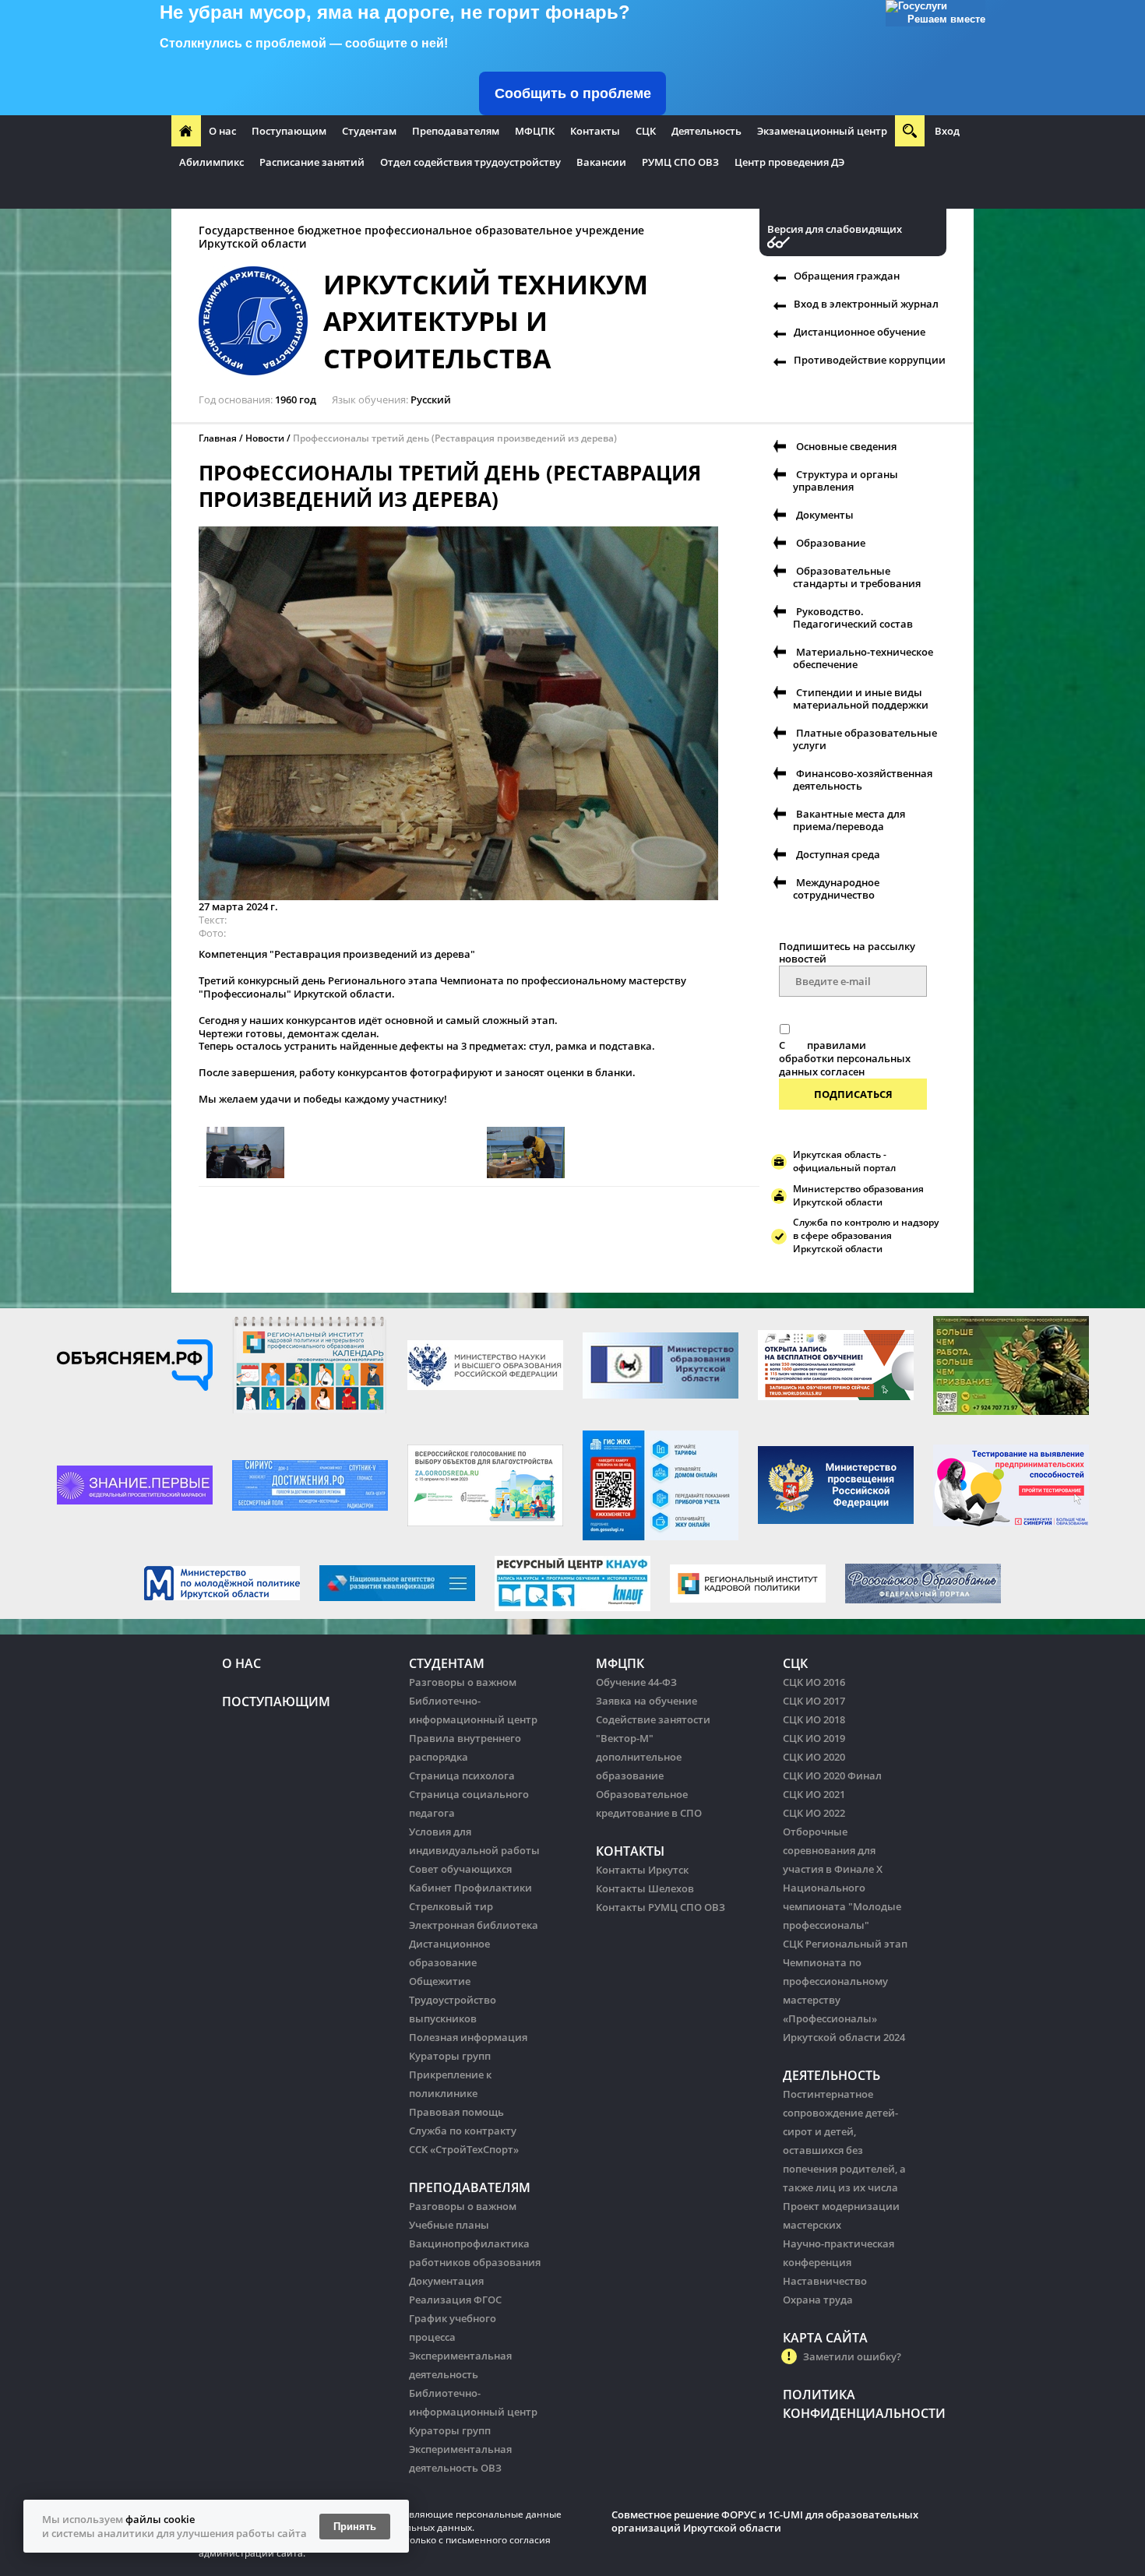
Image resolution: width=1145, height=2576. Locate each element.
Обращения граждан (847, 276)
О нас (222, 131)
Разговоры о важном (463, 1682)
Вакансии (601, 162)
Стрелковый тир (451, 1906)
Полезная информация (468, 2037)
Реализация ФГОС (455, 2300)
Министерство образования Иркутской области (858, 1195)
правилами (837, 1045)
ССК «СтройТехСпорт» (464, 2149)
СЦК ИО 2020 (814, 1757)
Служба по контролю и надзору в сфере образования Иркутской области (866, 1235)
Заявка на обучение (646, 1701)
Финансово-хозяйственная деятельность (863, 779)
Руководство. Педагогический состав (853, 618)
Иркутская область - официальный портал (844, 1161)
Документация (446, 2281)
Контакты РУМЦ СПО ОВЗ (661, 1907)
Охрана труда (818, 2300)
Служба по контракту (463, 2131)
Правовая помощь (456, 2112)
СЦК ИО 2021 (814, 1794)
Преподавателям (456, 131)
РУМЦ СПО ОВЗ (680, 162)
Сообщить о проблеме (573, 93)
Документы (825, 515)
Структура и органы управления (846, 480)
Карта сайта (825, 2338)
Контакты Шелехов (645, 1888)
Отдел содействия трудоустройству (470, 162)
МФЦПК (535, 131)
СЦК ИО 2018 (814, 1719)
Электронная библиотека (474, 1925)
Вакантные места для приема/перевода (849, 820)
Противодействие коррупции (870, 360)
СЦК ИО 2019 (814, 1738)
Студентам (369, 131)
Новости (265, 438)
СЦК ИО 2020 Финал (832, 1775)
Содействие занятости (653, 1719)
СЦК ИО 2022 (814, 1813)
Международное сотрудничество (836, 889)
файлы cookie (160, 2519)
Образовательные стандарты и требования (857, 577)
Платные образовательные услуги (865, 739)
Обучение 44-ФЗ (636, 1682)
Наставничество (825, 2281)
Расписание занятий (312, 162)
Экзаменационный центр (822, 131)
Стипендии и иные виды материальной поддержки (861, 699)
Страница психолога (462, 1775)
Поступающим (289, 131)
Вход (947, 131)
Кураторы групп (450, 2056)
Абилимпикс (211, 162)
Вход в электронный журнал (866, 304)
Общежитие (440, 1981)
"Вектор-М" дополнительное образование (639, 1757)
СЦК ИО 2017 (814, 1701)
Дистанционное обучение (860, 332)
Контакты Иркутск (642, 1870)
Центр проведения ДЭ (789, 162)
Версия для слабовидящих (835, 229)
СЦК (646, 131)
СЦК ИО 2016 (814, 1682)
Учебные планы (449, 2225)
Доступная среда (838, 854)
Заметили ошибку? (852, 2356)
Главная (218, 438)
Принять (355, 2527)
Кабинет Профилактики (470, 1888)
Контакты (595, 131)
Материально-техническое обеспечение (863, 658)
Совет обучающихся (460, 1869)
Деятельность (706, 131)
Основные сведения (846, 446)
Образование (831, 543)
